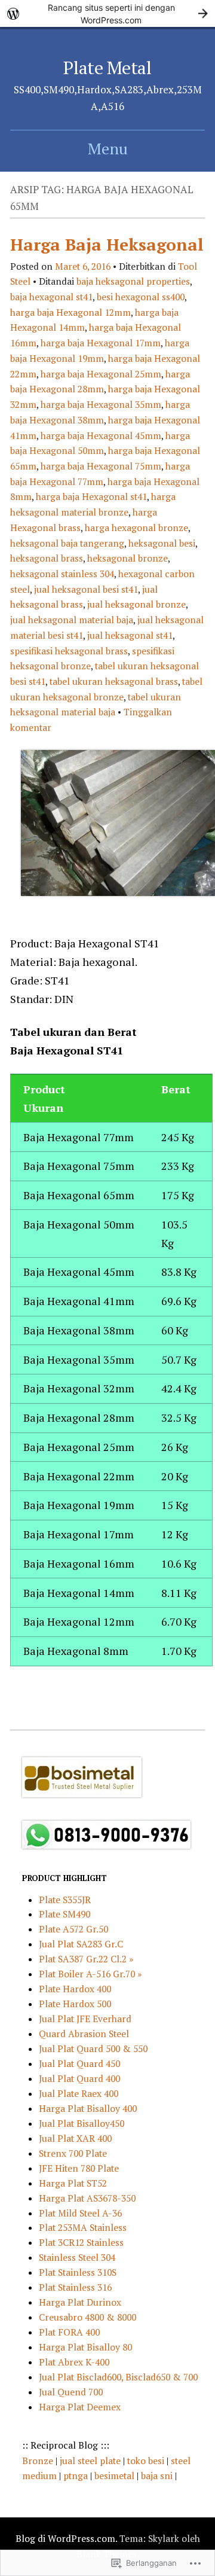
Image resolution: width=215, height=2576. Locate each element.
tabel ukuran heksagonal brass (114, 681)
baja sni (158, 2476)
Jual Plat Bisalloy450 (82, 2123)
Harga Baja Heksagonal (107, 244)
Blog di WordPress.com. (66, 2538)
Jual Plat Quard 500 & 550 (93, 2048)
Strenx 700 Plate (73, 2153)
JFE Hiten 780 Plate (79, 2168)
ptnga (76, 2476)
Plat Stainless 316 (75, 2287)
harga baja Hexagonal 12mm (70, 312)
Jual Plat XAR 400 (75, 2138)
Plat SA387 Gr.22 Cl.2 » (86, 1959)
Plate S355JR (65, 1900)
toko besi (147, 2461)
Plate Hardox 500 (75, 2004)
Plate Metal (107, 68)
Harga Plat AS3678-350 (87, 2198)
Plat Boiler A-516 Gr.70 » (90, 1974)
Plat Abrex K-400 (74, 2362)
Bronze (39, 2461)
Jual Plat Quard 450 (79, 2063)
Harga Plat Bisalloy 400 (88, 2108)
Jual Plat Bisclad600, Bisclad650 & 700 (118, 2377)
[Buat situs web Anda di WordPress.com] (107, 13)
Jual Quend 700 (71, 2392)
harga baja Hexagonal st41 (91, 496)
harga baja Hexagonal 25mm (101, 374)
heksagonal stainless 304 (62, 574)
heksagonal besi (162, 543)
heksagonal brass (47, 558)
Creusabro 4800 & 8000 (87, 2317)
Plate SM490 (64, 1914)
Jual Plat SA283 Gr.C (81, 1944)
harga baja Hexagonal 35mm (101, 404)
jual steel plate (91, 2461)
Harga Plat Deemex (80, 2407)
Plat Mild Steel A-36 (80, 2213)
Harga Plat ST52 (73, 2183)
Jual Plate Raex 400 (79, 2093)
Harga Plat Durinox (80, 2302)
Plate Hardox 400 (75, 1989)
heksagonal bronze (128, 558)
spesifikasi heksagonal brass (69, 651)
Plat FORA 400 (69, 2332)
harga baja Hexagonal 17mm (101, 343)
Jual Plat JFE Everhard (85, 2019)
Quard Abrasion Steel (84, 2034)
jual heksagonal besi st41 (86, 589)
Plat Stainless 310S (78, 2272)
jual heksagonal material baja (72, 620)
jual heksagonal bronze (136, 604)
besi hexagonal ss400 (141, 297)
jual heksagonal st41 (130, 635)
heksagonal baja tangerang (67, 543)
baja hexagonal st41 (51, 297)
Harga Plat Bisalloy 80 (85, 2347)
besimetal (114, 2476)
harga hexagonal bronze (136, 528)
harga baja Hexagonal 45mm (101, 435)
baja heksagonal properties (133, 281)
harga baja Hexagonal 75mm (101, 466)
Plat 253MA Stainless (83, 2227)
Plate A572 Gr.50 (73, 1929)
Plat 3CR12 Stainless (81, 2242)
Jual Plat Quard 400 (79, 2078)
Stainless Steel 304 (77, 2257)
